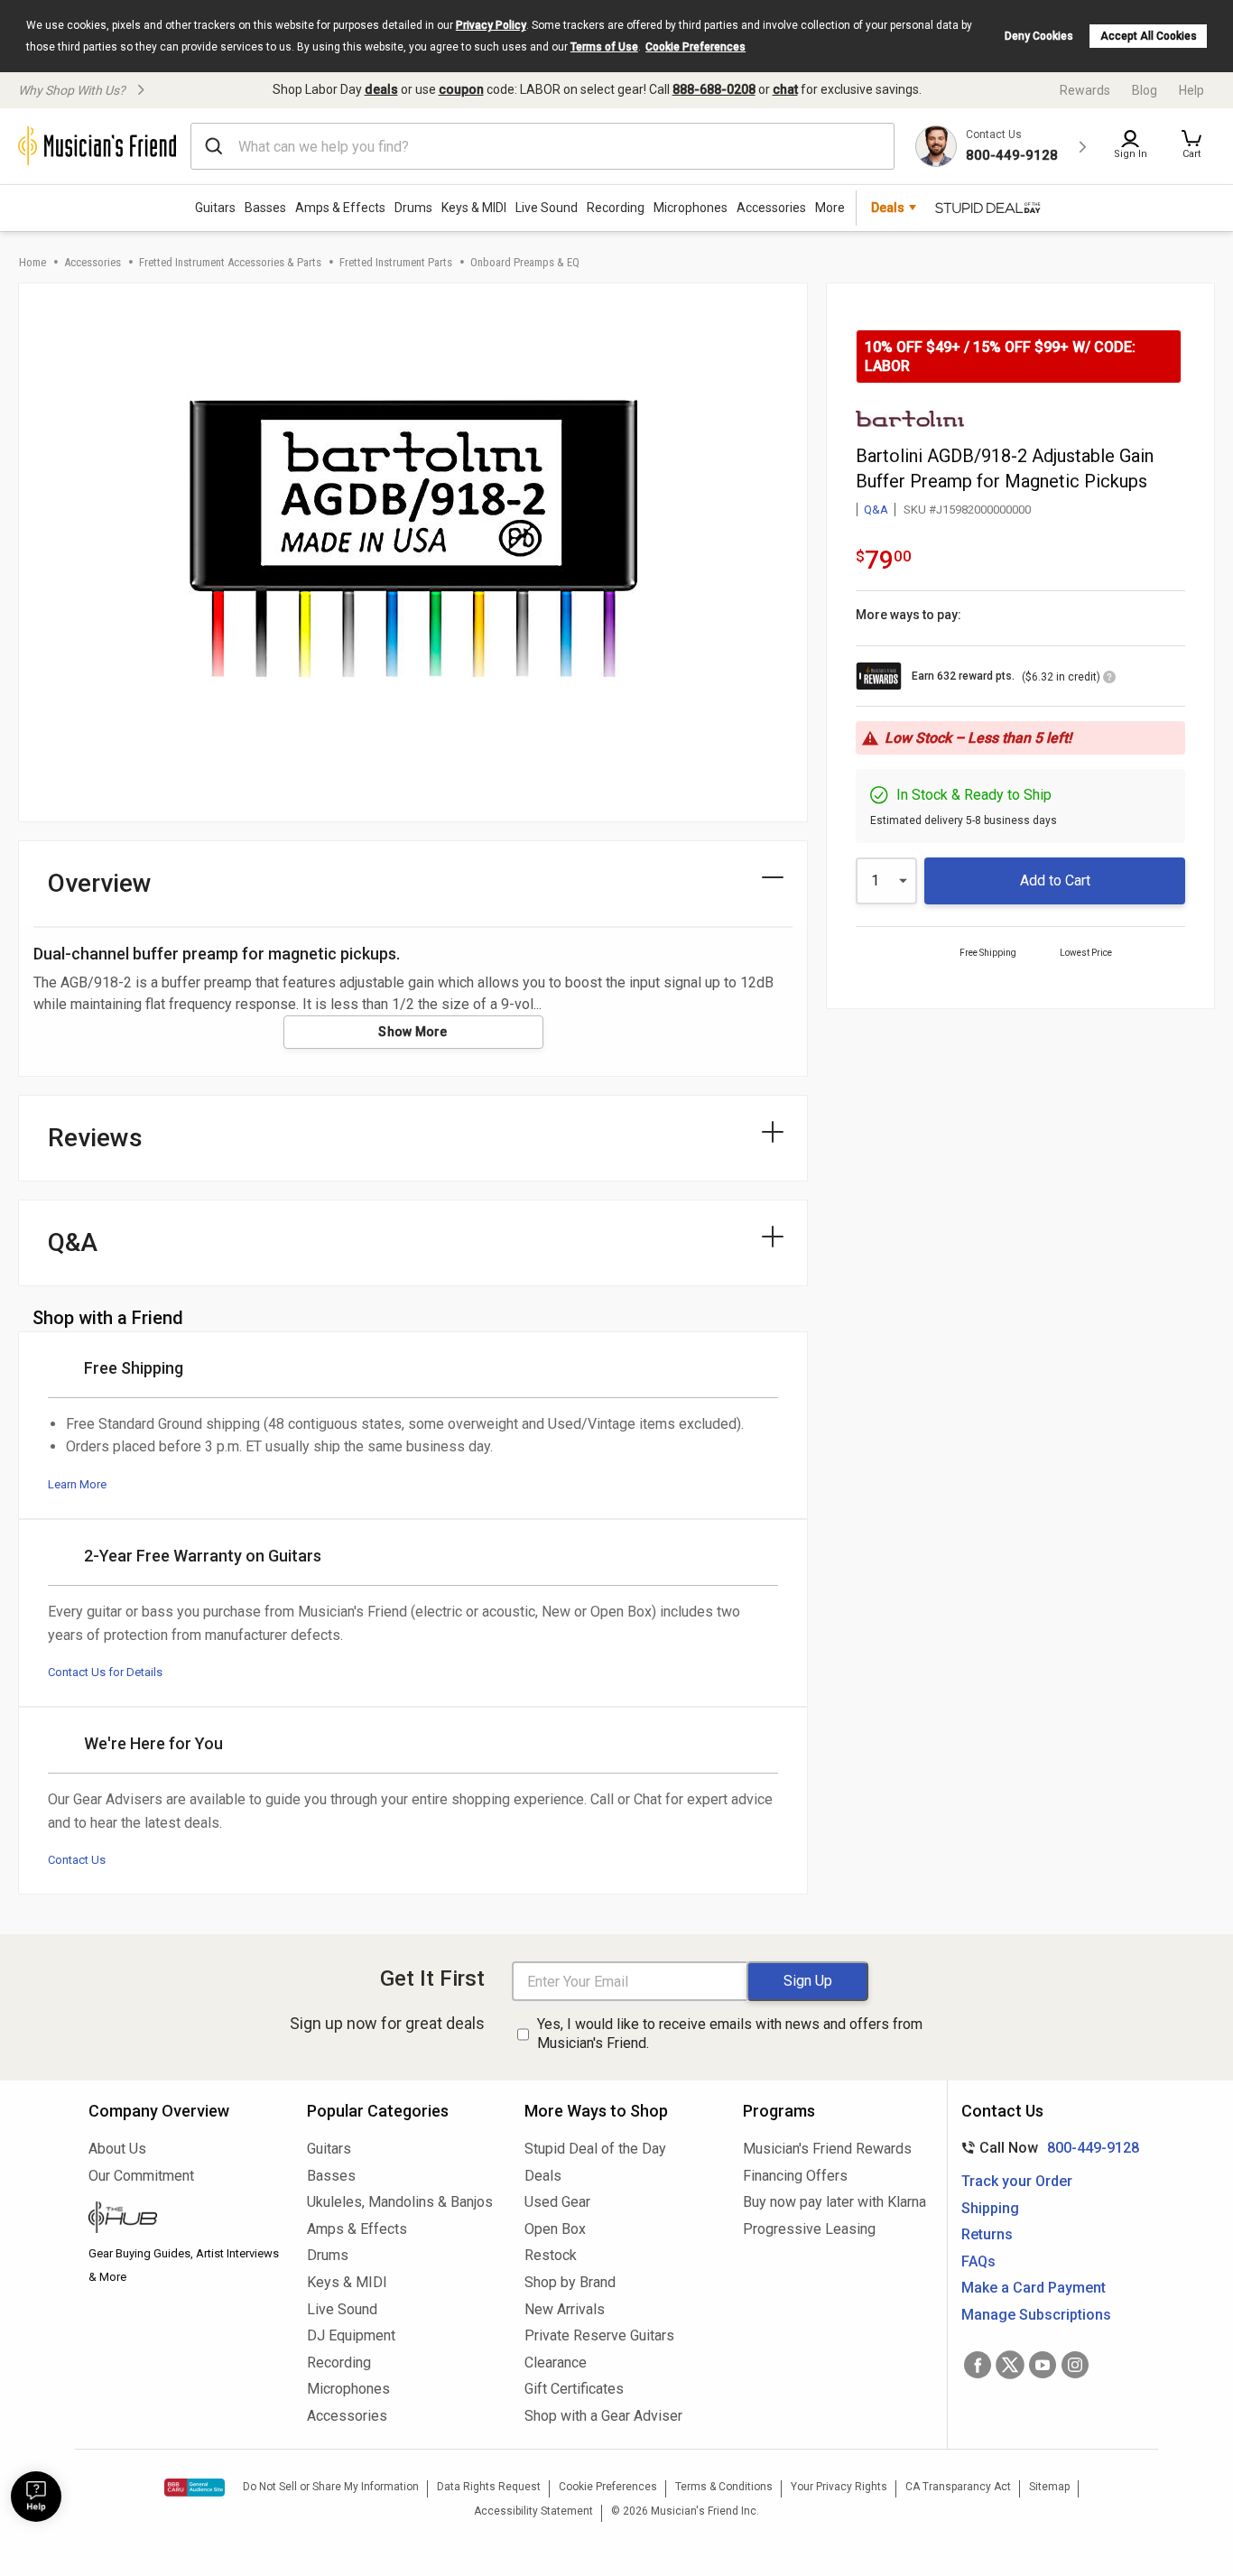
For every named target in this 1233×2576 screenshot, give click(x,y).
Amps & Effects (340, 208)
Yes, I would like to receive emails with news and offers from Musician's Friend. (730, 2034)
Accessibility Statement (533, 2511)
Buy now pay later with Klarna (834, 2202)
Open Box (555, 2229)
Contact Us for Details (105, 1672)
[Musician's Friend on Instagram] (1075, 2365)
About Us (117, 2149)
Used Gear (557, 2202)
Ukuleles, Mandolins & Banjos (400, 2202)
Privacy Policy (491, 25)
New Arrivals (565, 2309)
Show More (413, 1032)
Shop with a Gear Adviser (603, 2416)
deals (381, 89)
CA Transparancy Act (958, 2487)
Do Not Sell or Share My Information (331, 2487)
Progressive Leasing (809, 2229)
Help (1191, 90)
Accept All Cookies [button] (1149, 36)
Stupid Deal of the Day (595, 2149)
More (830, 208)
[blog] (184, 2219)
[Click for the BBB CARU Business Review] (195, 2488)
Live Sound (547, 208)
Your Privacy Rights (839, 2487)
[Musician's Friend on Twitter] (1010, 2365)
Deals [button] (888, 208)
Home (32, 262)
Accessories (771, 208)
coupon (461, 89)
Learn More (77, 1484)
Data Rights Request (489, 2487)
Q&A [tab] (73, 1242)
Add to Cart (1055, 880)
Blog (1145, 90)
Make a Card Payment (1034, 2288)
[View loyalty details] (1109, 680)
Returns (987, 2234)
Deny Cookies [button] (1039, 36)
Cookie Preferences (695, 47)
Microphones (691, 208)
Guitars (215, 208)
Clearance (556, 2363)
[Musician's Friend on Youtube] (1043, 2365)
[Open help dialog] (36, 2497)
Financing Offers (795, 2176)
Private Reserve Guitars (599, 2335)
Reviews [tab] (95, 1138)
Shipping (990, 2208)
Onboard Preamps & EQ (525, 262)
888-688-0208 (714, 89)
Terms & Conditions (724, 2487)
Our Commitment (141, 2176)
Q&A (876, 510)
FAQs (978, 2261)
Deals (543, 2176)
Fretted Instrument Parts (396, 262)
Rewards (1085, 90)
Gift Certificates (574, 2389)
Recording (616, 208)
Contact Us (77, 1860)
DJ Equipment (351, 2335)
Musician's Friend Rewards (827, 2149)
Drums (413, 208)
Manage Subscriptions (1036, 2315)
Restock (551, 2255)
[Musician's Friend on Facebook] (978, 2365)
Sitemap (1049, 2487)
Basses (265, 208)
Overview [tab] (100, 883)
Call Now (1047, 2148)
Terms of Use (604, 47)
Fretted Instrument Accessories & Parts (230, 262)
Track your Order (1017, 2181)
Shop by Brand (570, 2282)
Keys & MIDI (474, 208)
